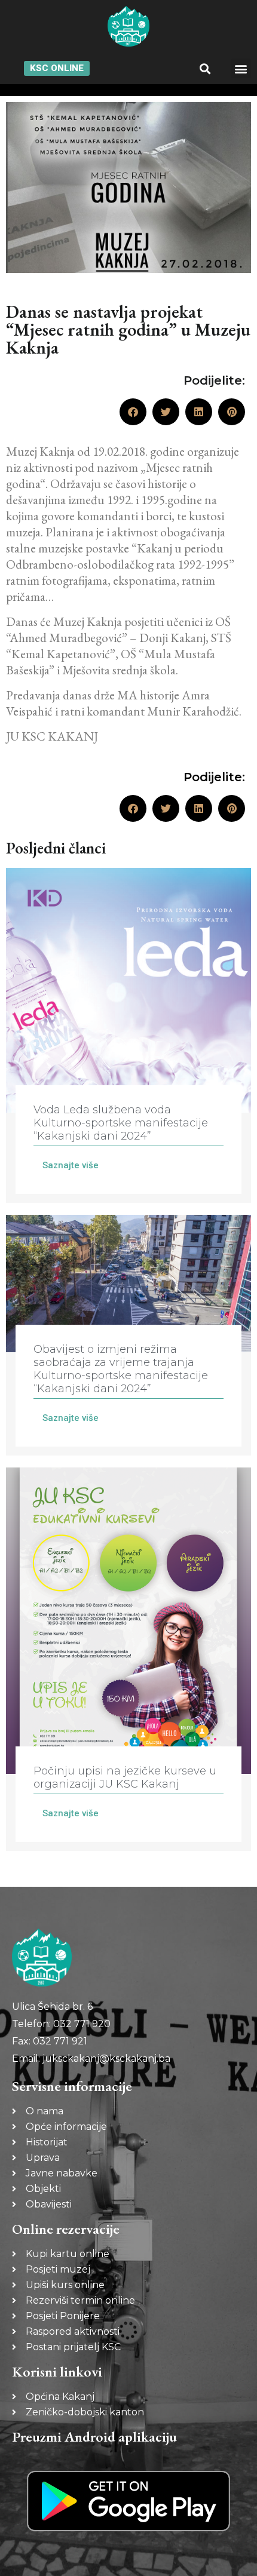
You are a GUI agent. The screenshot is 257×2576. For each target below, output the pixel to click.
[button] (205, 68)
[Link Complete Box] (128, 1035)
